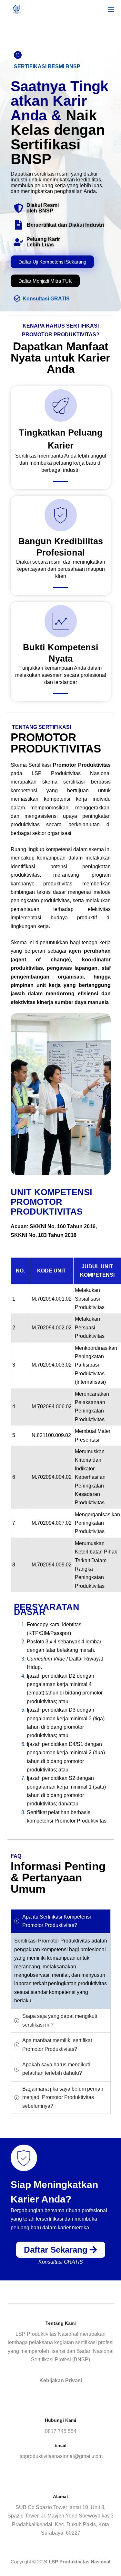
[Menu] (111, 9)
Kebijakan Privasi (61, 2381)
